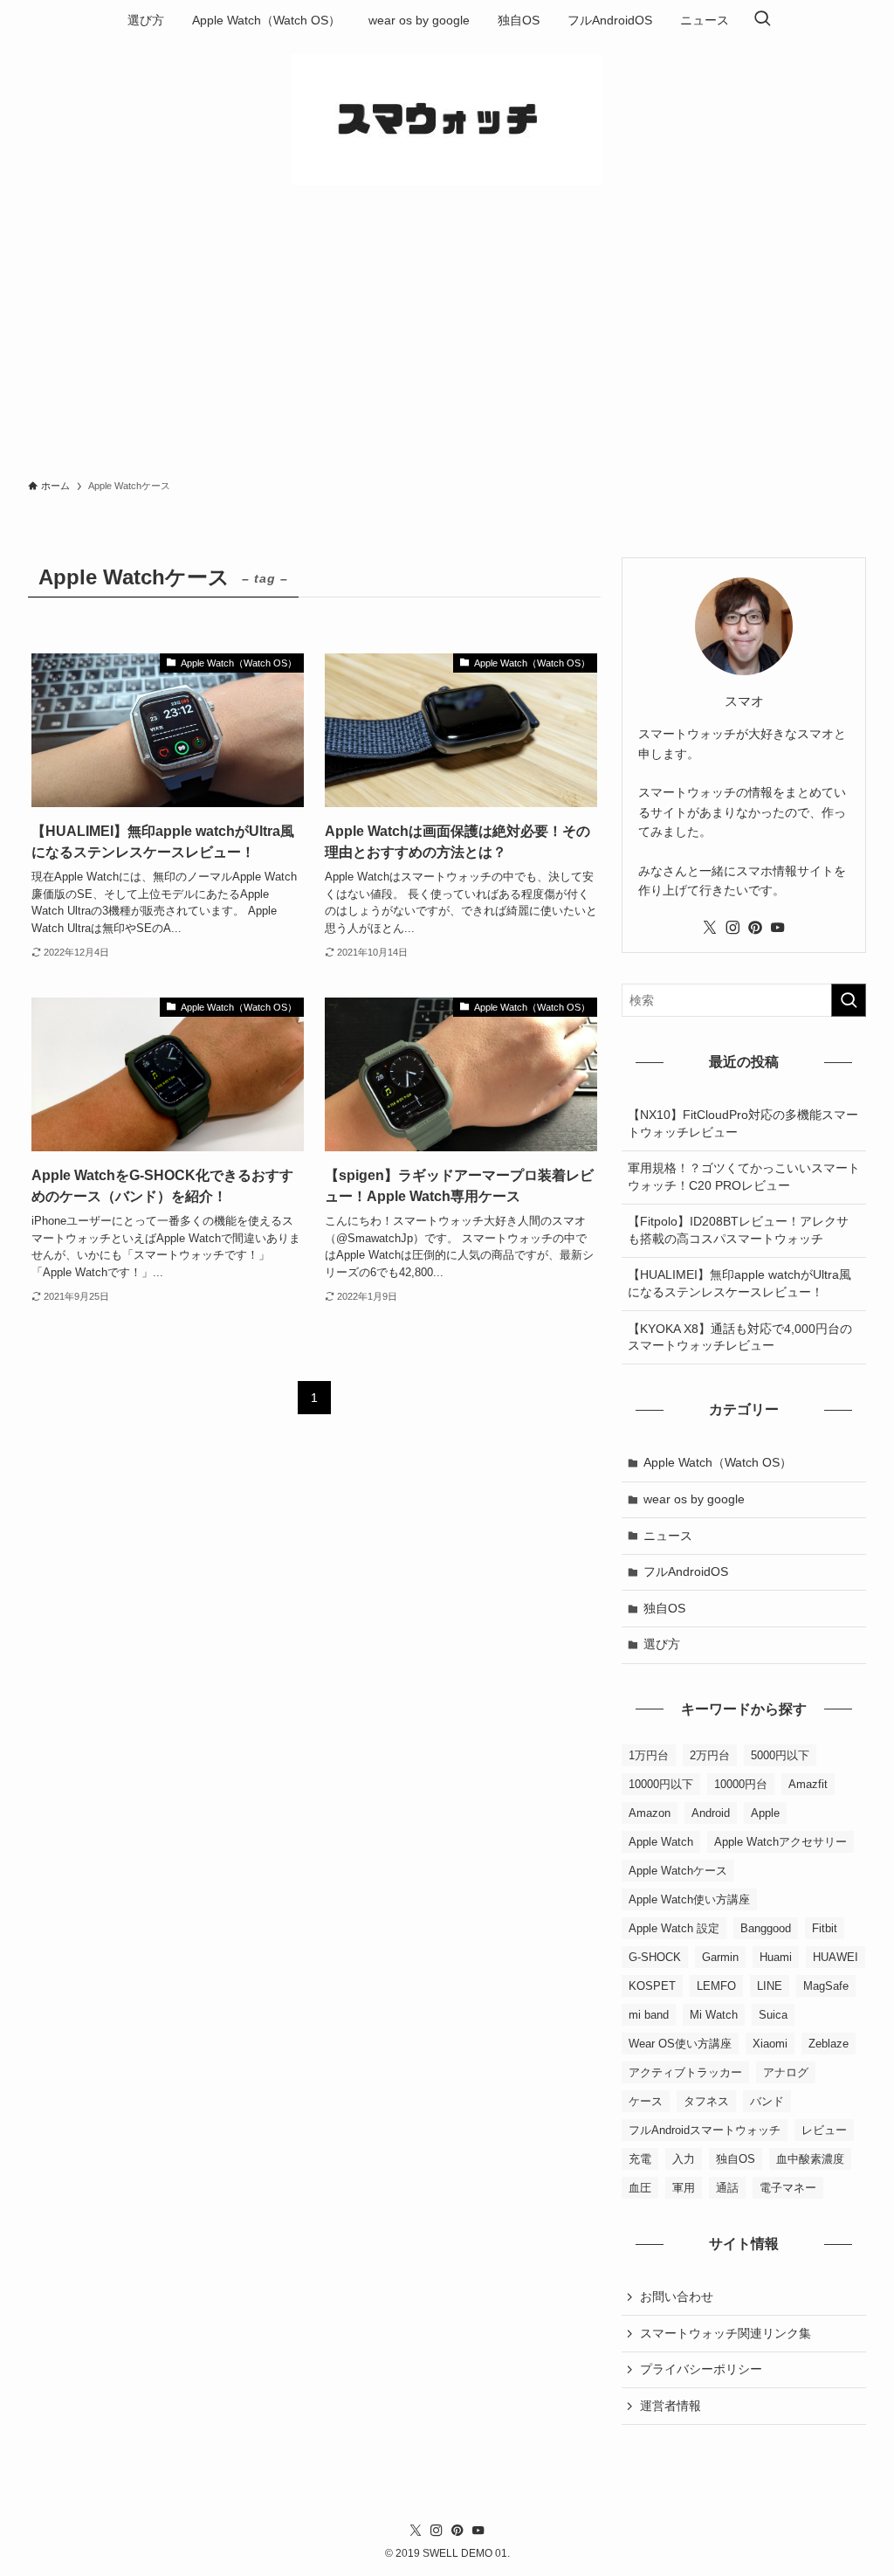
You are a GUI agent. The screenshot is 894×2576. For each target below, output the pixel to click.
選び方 (662, 1644)
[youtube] (778, 928)
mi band (649, 2015)
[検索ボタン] (762, 20)
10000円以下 (661, 1784)
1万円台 (649, 1755)
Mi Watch (714, 2015)
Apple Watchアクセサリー (781, 1842)
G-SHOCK (655, 1957)
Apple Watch (661, 1842)
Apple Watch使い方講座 (689, 1899)
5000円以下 (780, 1755)
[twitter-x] (710, 928)
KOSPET (652, 1986)
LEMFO (716, 1986)
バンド (767, 2101)
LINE (770, 1986)
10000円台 (741, 1784)
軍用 (684, 2188)
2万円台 (710, 1755)
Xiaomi (770, 2044)
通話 (727, 2188)
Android (711, 1813)
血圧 (640, 2188)
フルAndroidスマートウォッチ (705, 2130)
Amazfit (808, 1784)
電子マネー (788, 2188)
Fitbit (825, 1928)
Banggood (766, 1928)
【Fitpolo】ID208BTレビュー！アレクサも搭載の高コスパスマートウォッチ (738, 1230)
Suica (773, 2015)
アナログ (786, 2072)
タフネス (706, 2101)
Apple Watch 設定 (674, 1928)
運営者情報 (670, 2406)
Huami (776, 1957)
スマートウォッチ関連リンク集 (726, 2333)
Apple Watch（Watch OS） (718, 1462)
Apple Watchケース (678, 1871)
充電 (640, 2159)
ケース (646, 2101)
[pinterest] (755, 928)
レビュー (824, 2130)
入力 (684, 2159)
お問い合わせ (677, 2296)
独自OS (664, 1608)
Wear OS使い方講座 (680, 2044)
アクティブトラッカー (685, 2072)
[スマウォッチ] (447, 120)
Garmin (720, 1957)
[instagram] (732, 928)
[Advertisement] (447, 337)
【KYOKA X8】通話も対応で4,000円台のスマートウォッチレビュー (740, 1337)
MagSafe (826, 1986)
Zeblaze (829, 2044)
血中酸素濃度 (810, 2159)
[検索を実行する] (849, 1000)
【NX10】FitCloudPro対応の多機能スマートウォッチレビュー (743, 1123)
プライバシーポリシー (701, 2369)
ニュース (668, 1536)
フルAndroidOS (686, 1571)
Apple (765, 1813)
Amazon (650, 1813)
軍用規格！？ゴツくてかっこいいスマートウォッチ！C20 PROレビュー (744, 1177)
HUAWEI (836, 1957)
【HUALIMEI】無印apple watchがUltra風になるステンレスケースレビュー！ (739, 1283)
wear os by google (694, 1499)
